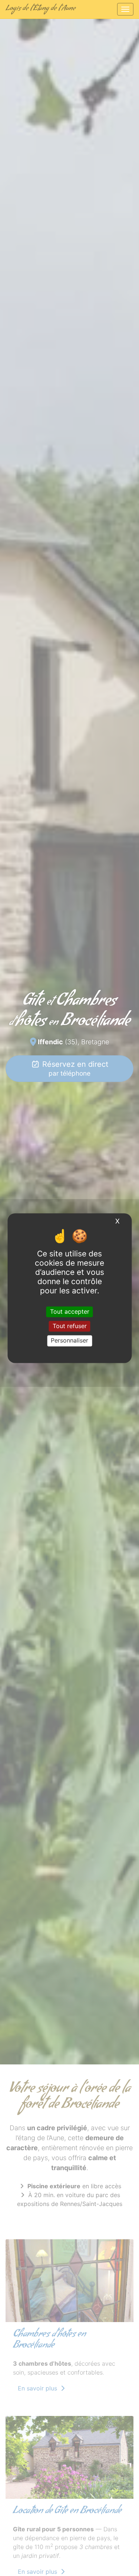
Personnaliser (69, 1341)
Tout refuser (70, 1326)
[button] (10, 1041)
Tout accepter (70, 1311)
